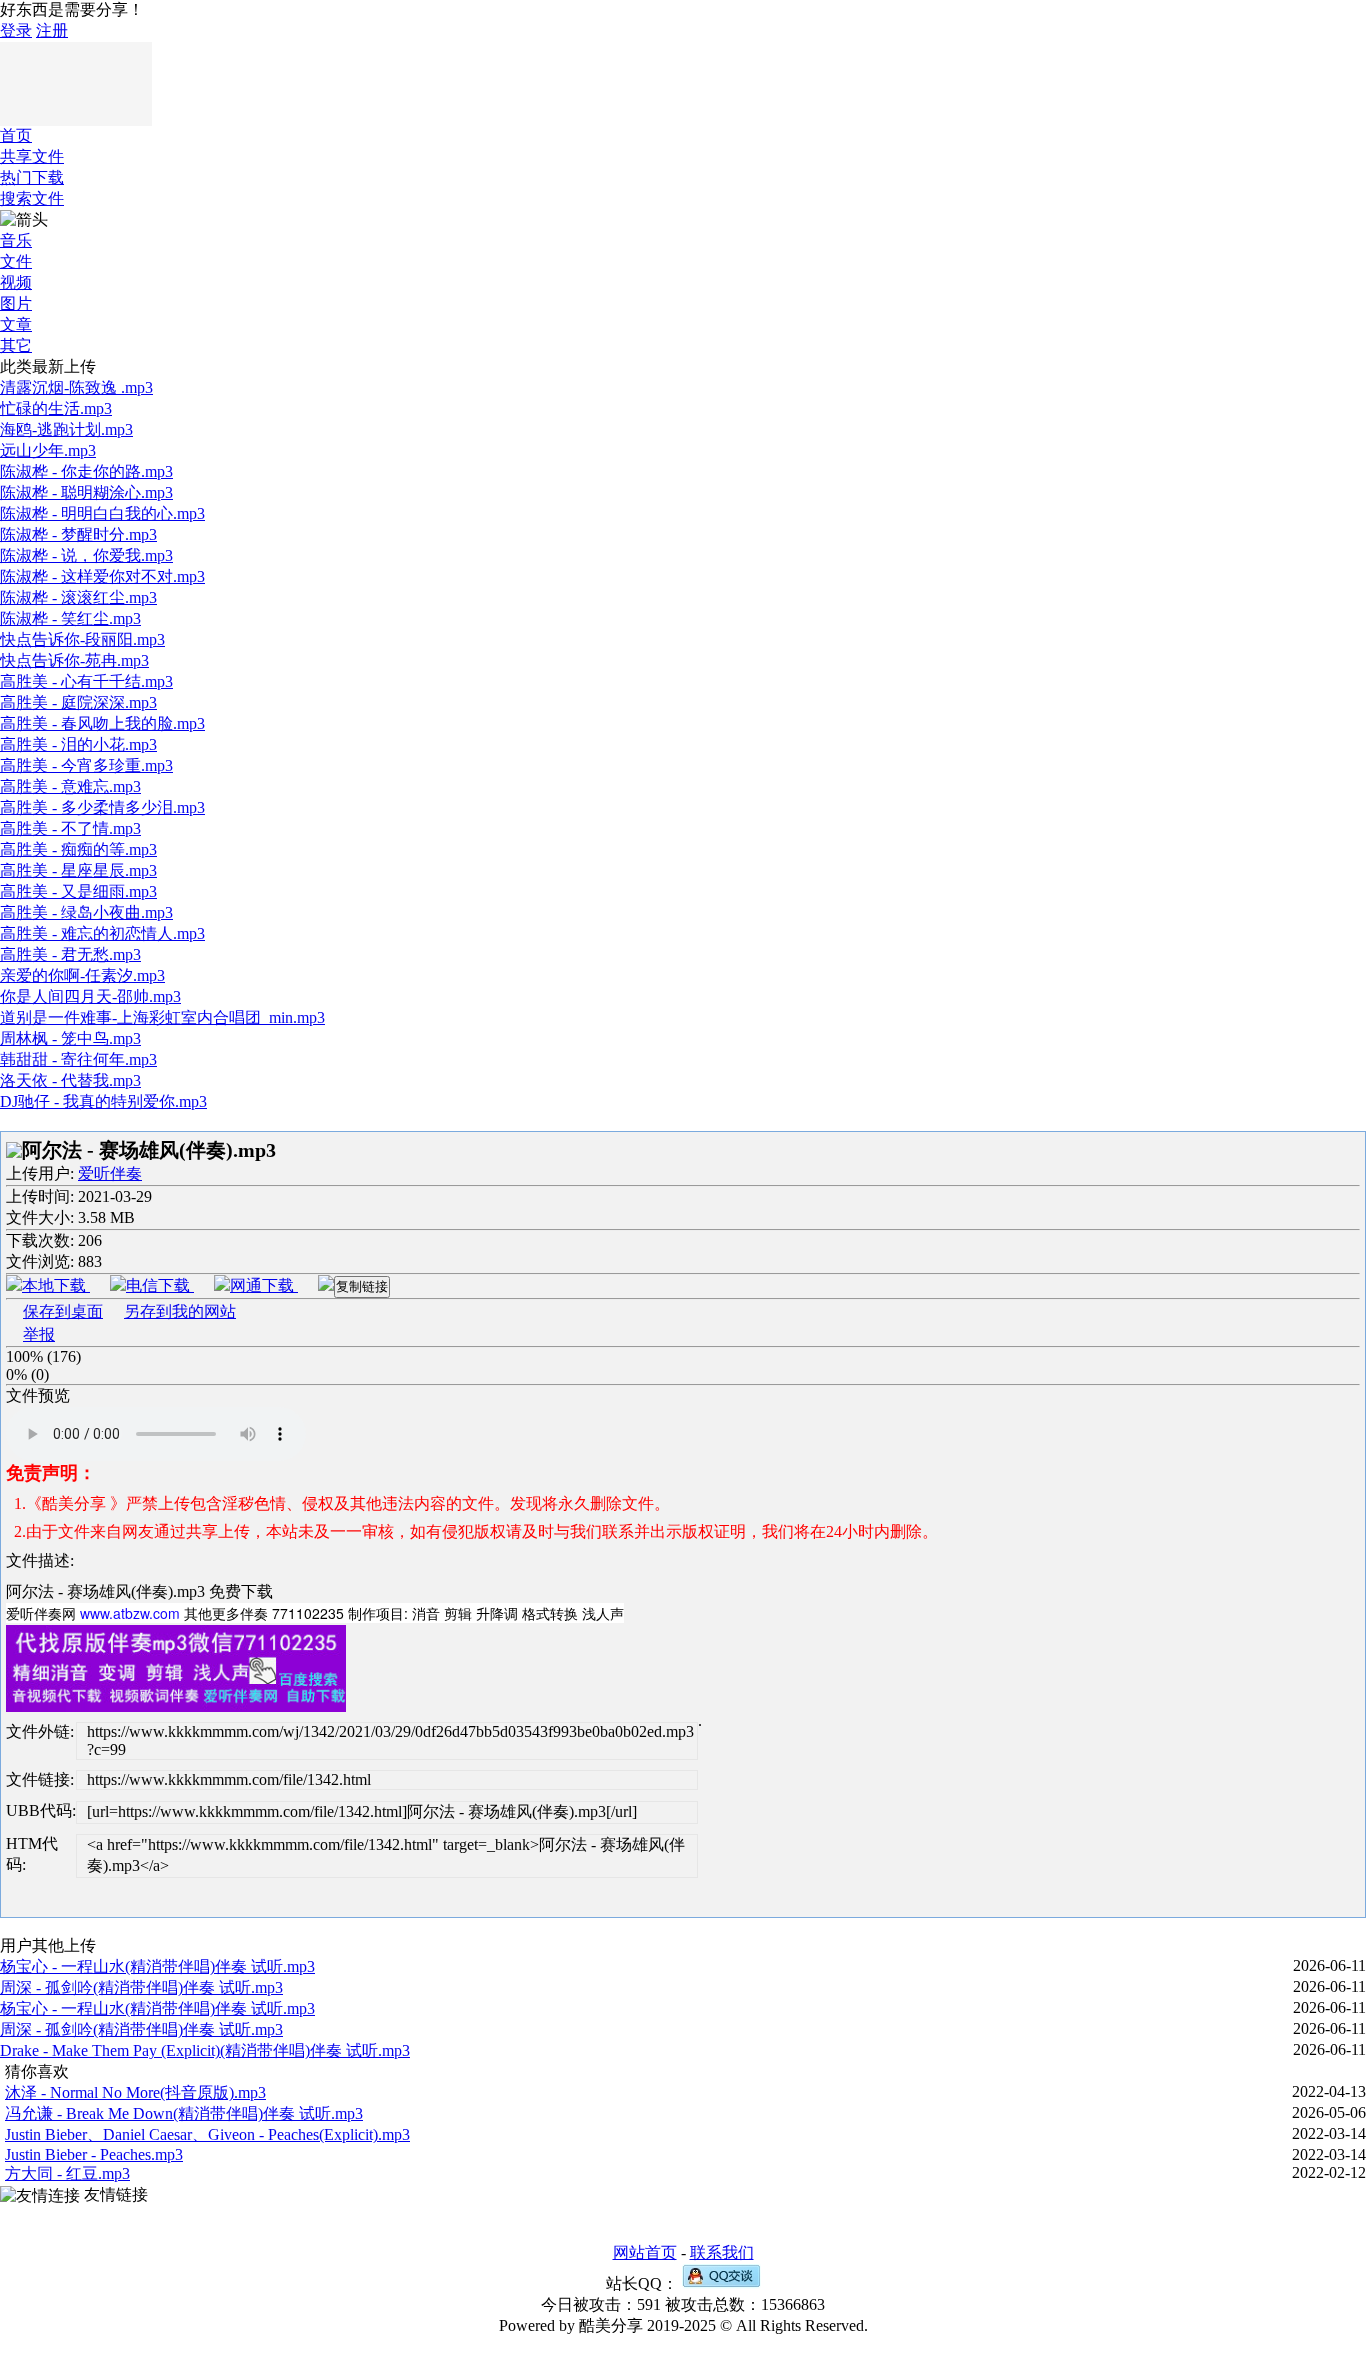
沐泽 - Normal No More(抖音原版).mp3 (135, 2092)
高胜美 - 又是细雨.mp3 (78, 891)
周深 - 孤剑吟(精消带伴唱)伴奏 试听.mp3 (141, 1987)
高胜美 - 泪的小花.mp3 (78, 744)
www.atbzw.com (130, 1613)
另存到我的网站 (180, 1311)
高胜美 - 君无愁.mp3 (70, 954)
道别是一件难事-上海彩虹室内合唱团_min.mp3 (162, 1017)
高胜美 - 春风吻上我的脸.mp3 (102, 723)
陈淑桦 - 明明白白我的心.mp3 (102, 513)
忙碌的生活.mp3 (56, 408)
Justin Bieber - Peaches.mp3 (94, 2154)
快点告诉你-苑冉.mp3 (74, 660)
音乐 (16, 240)
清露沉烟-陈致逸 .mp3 (76, 387)
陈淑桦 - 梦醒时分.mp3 (78, 534)
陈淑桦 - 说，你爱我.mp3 (86, 555)
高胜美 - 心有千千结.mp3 (86, 681)
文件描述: (40, 1560)
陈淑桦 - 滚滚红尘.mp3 (78, 597)
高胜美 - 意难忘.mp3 (70, 786)
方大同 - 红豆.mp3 (67, 2173)
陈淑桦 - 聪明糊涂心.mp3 (86, 492)
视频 (16, 282)
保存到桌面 (63, 1311)
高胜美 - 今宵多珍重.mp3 (86, 765)
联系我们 (722, 2252)
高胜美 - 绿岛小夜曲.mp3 (86, 912)
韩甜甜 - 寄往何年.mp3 (78, 1059)
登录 (16, 30)
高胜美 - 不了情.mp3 (70, 828)
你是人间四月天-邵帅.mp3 (90, 996)
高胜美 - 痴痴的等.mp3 (78, 849)
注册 (52, 30)
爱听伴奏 (110, 1173)
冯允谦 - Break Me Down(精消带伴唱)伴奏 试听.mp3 (184, 2113)
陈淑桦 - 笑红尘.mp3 (70, 618)
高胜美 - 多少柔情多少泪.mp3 (102, 807)
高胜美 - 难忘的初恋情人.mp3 (102, 933)
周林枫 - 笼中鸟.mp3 (70, 1038)
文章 (16, 324)
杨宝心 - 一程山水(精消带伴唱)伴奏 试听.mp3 (157, 1966)
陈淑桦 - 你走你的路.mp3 (86, 471)
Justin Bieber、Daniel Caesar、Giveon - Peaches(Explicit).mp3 (207, 2134)
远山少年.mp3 (48, 450)
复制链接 (362, 1286)
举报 (39, 1334)
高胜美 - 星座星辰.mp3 (78, 870)
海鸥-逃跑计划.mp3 (66, 429)
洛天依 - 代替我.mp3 (70, 1080)
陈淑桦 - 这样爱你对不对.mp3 (102, 576)
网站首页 (645, 2252)
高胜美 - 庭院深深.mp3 (78, 702)
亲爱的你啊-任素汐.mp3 (82, 975)
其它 (16, 345)
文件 (16, 261)
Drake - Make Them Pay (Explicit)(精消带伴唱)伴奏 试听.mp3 (205, 2050)
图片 (16, 303)
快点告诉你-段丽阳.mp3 (82, 639)
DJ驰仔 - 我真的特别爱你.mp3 (103, 1101)
